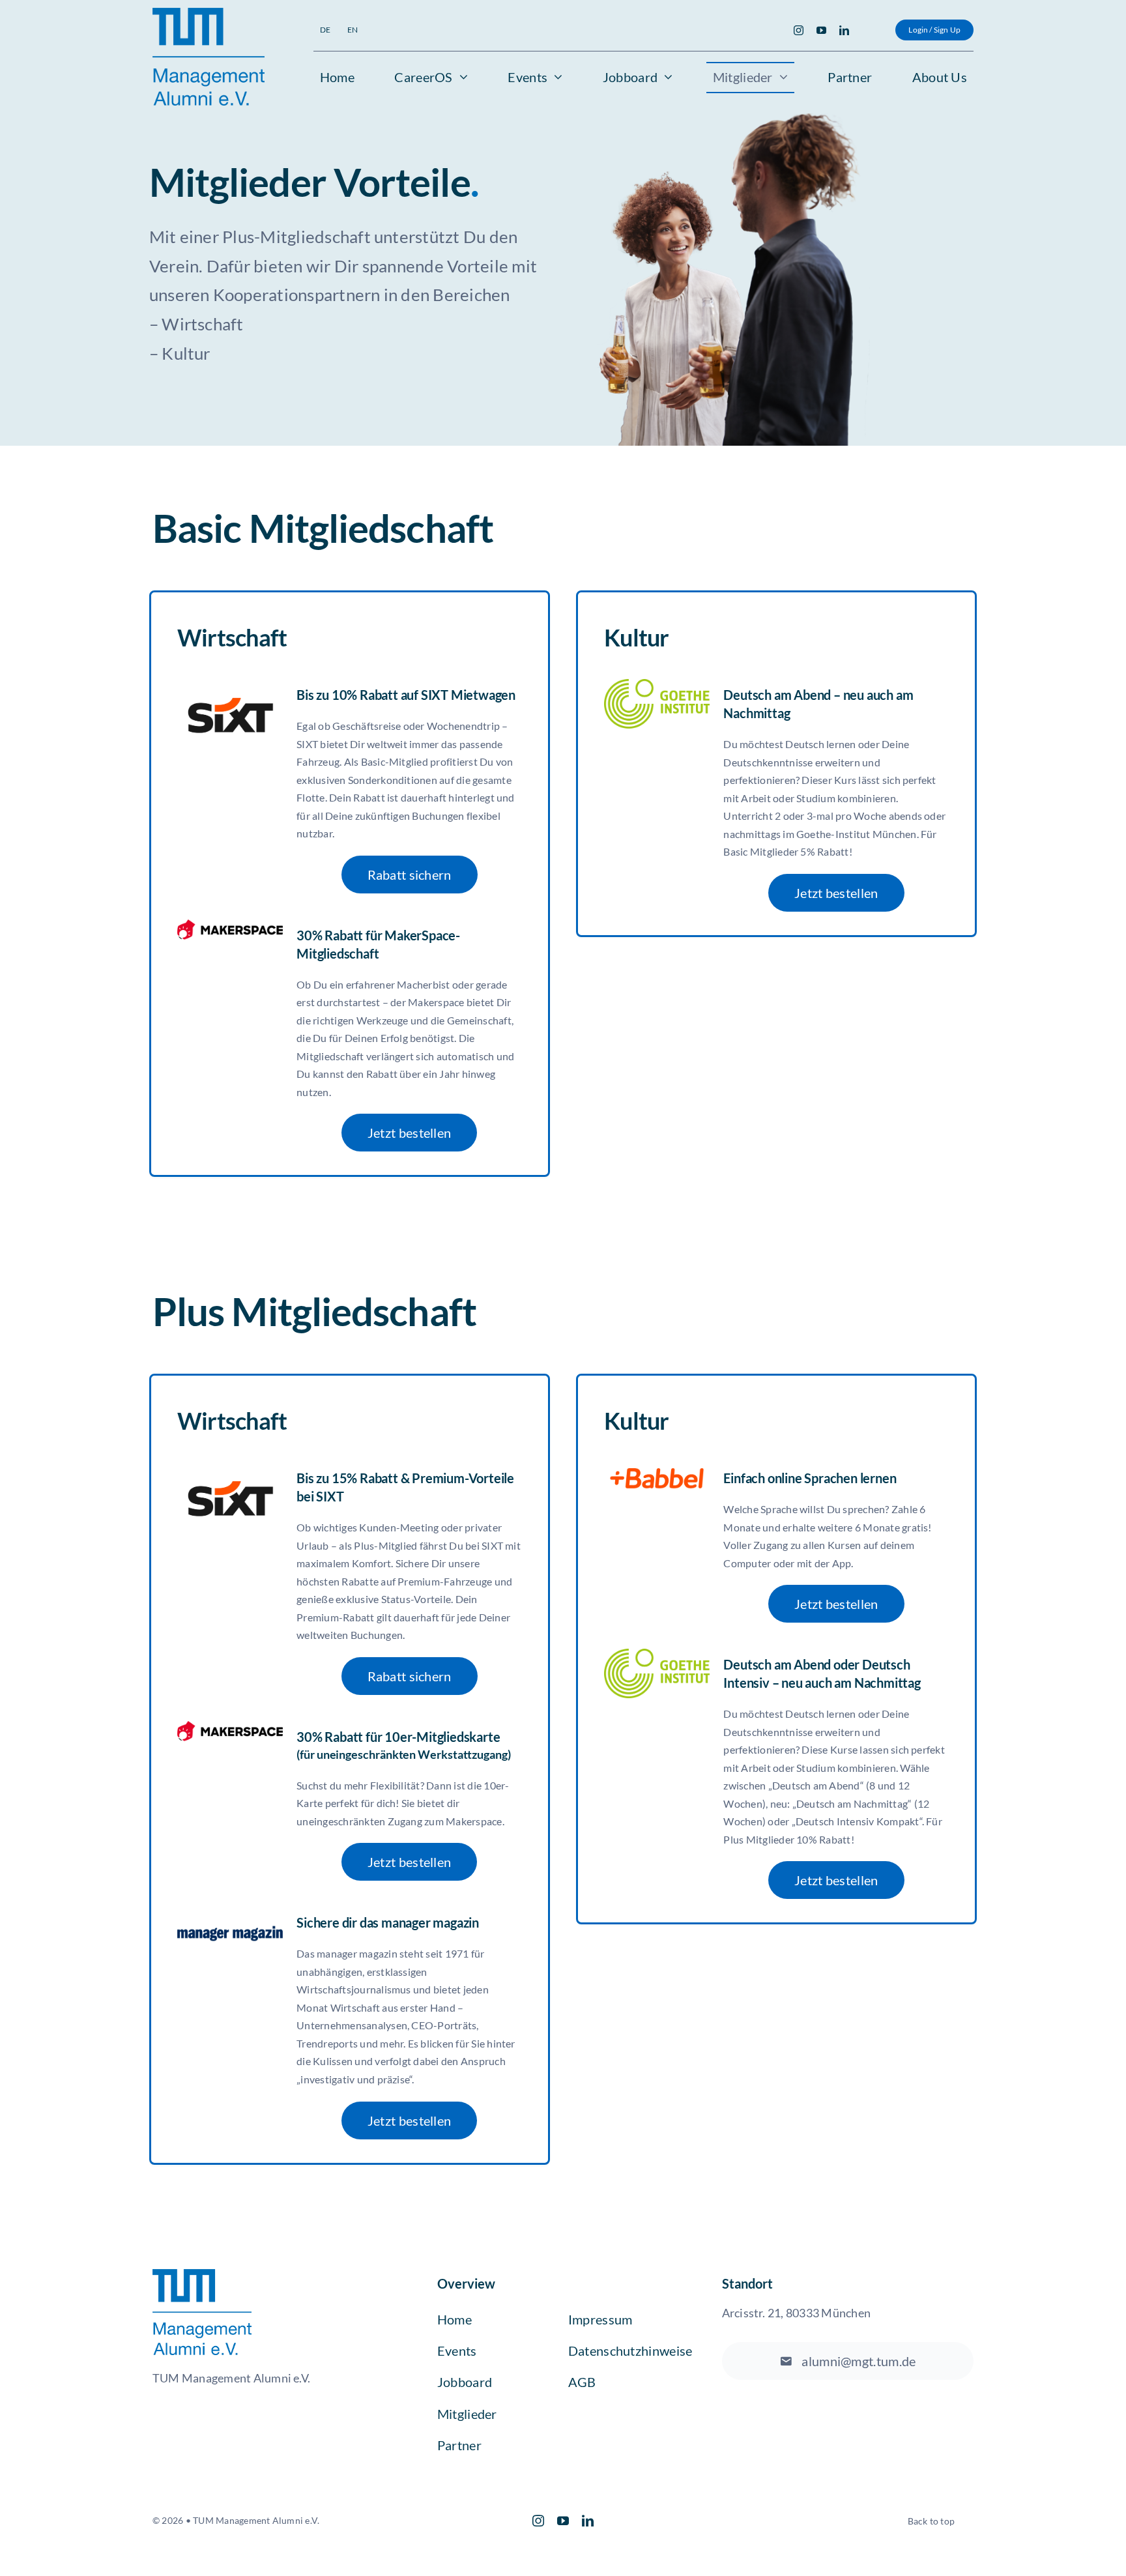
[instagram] (799, 30)
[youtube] (821, 30)
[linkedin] (844, 30)
